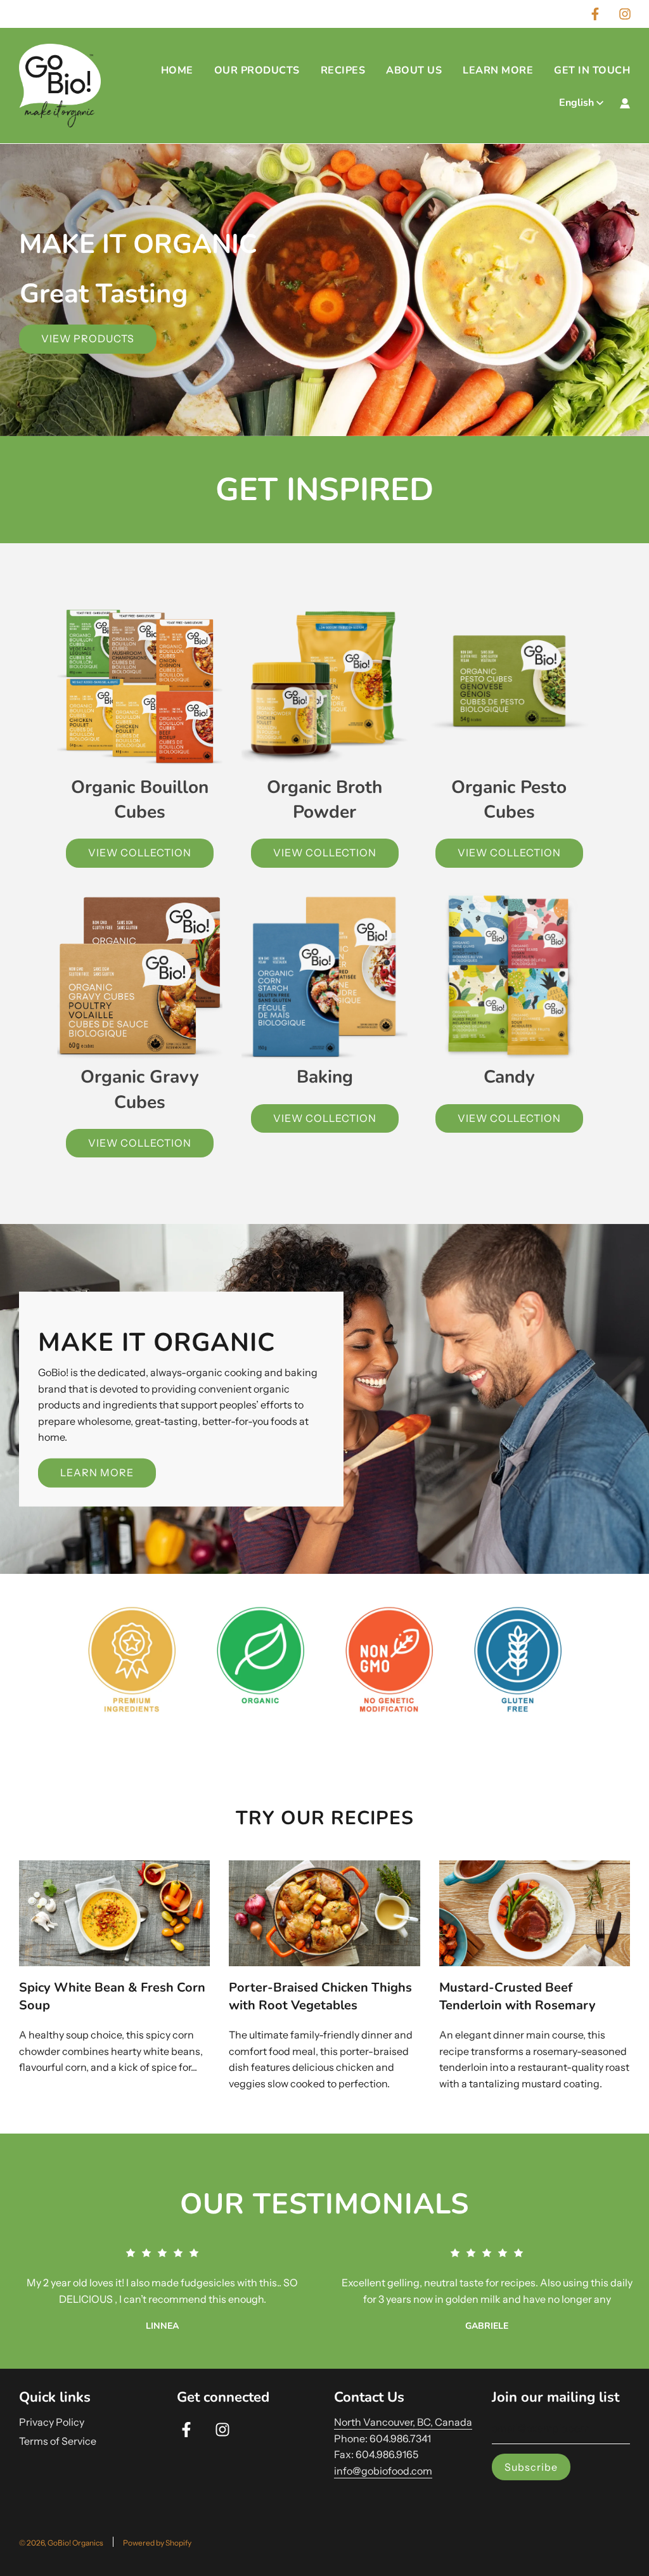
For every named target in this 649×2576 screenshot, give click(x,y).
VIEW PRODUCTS (88, 338)
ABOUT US (414, 70)
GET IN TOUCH (592, 70)
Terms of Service (58, 2441)
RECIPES (343, 70)
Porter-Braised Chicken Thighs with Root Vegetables (320, 1996)
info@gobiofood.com (383, 2471)
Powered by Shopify (157, 2543)
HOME (177, 70)
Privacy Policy (52, 2422)
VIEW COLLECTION (140, 853)
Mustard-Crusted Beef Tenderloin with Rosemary (517, 1996)
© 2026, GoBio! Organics (61, 2543)
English (576, 103)
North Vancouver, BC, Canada (403, 2422)
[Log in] (625, 103)
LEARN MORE (498, 70)
